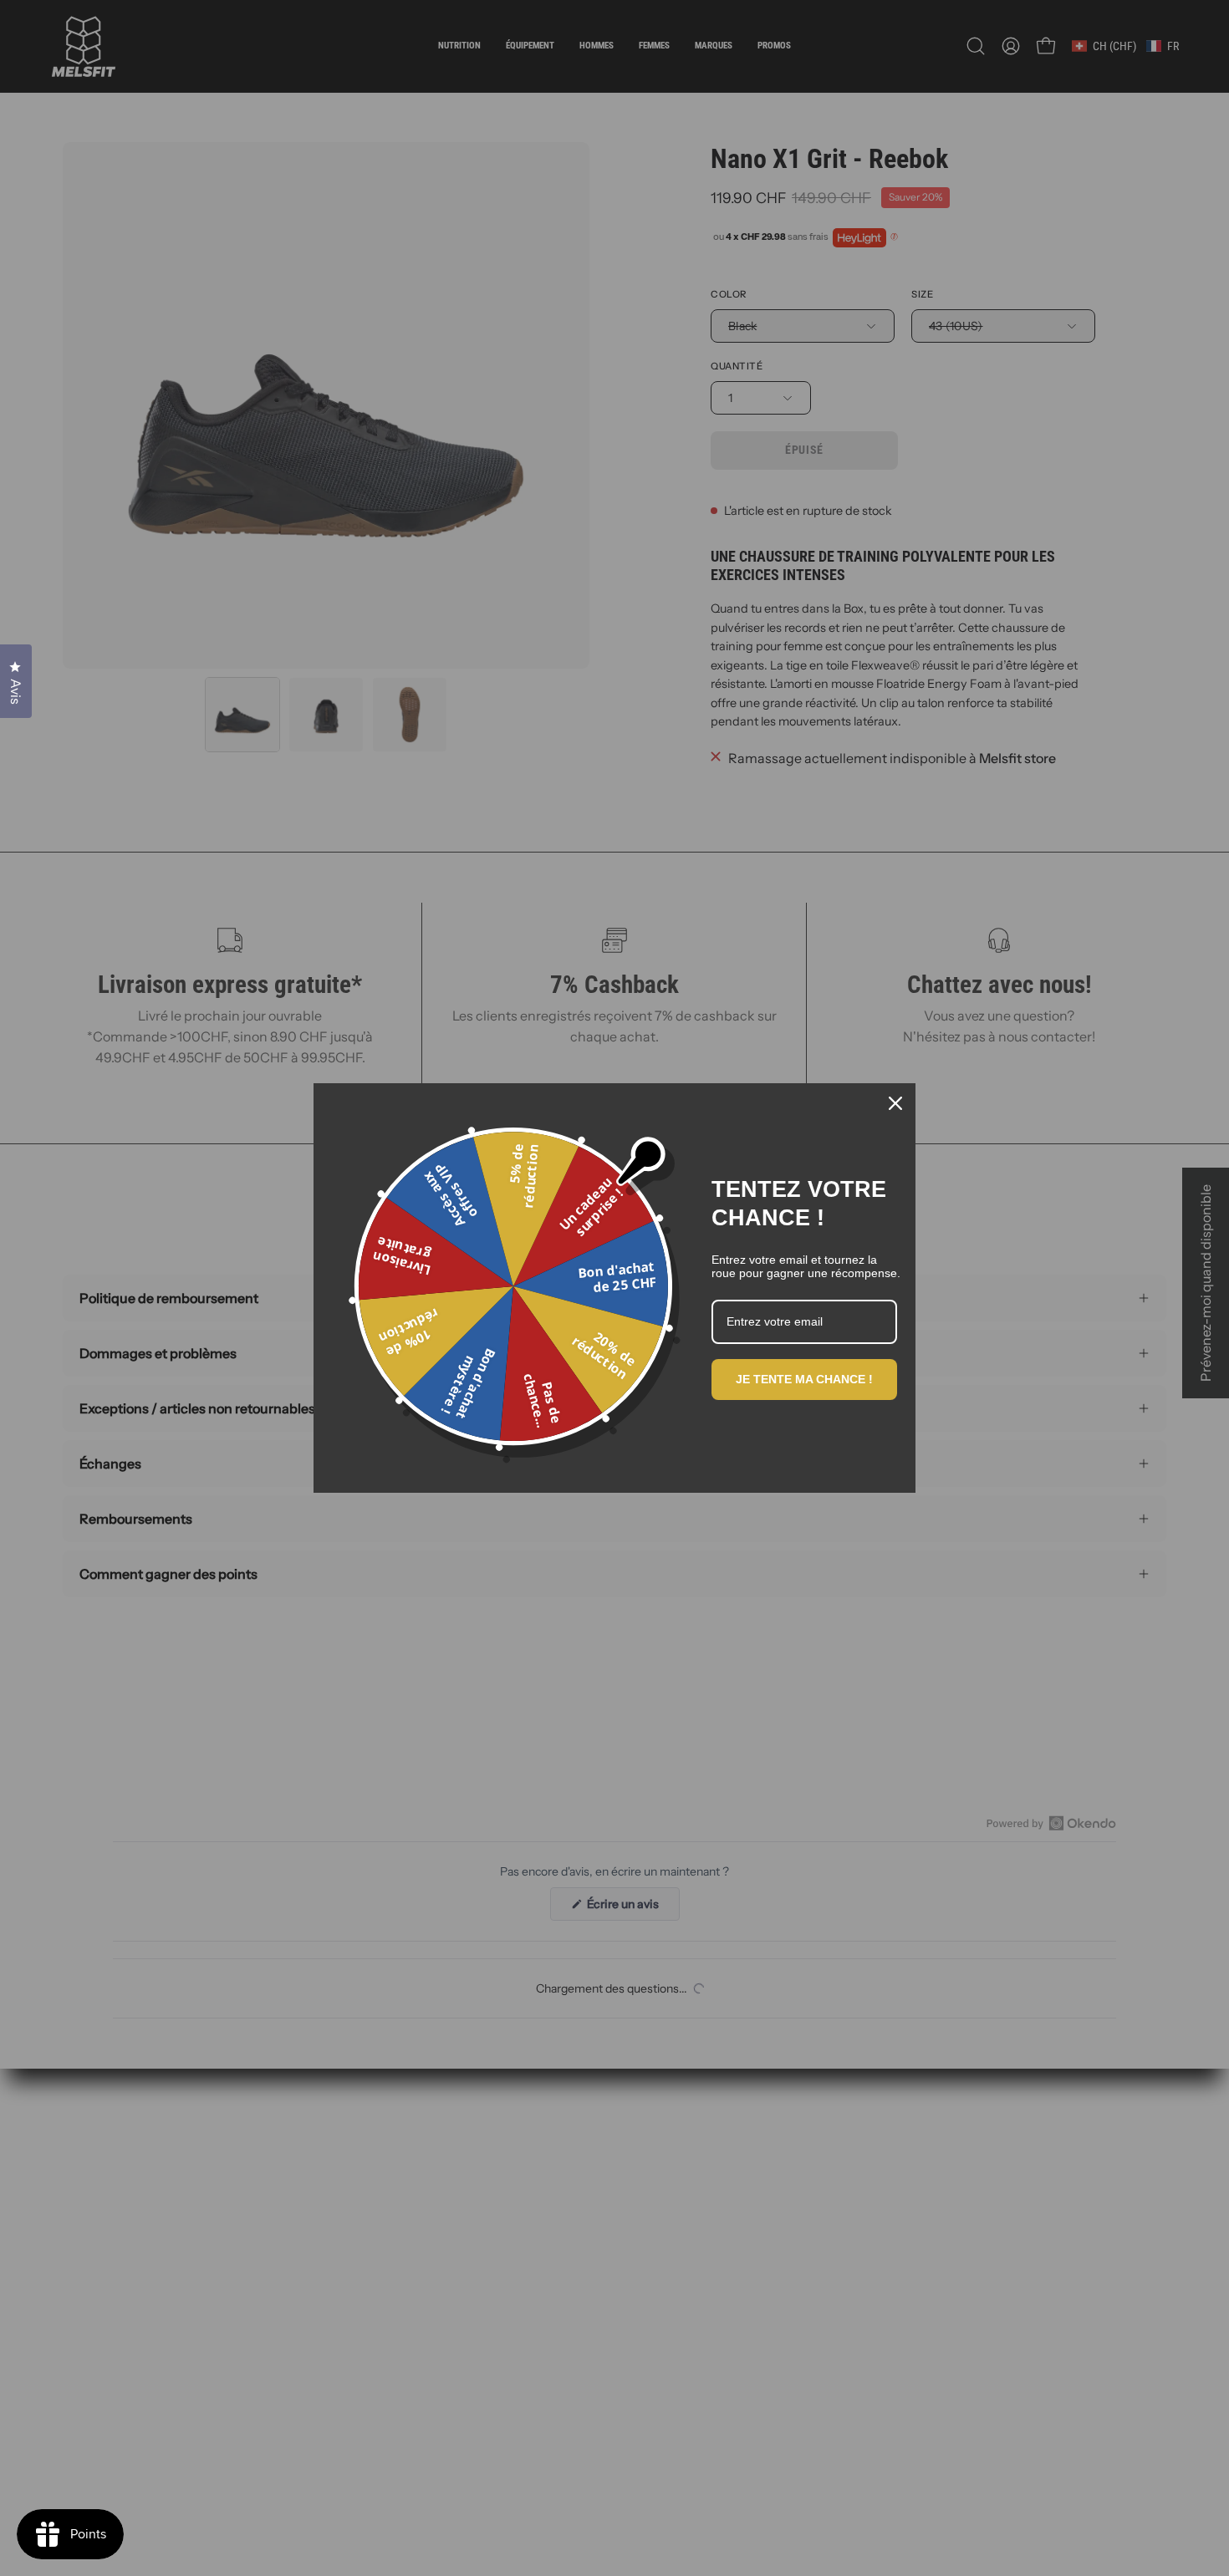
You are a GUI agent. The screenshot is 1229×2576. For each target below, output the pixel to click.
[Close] (895, 1103)
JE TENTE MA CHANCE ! (804, 1379)
